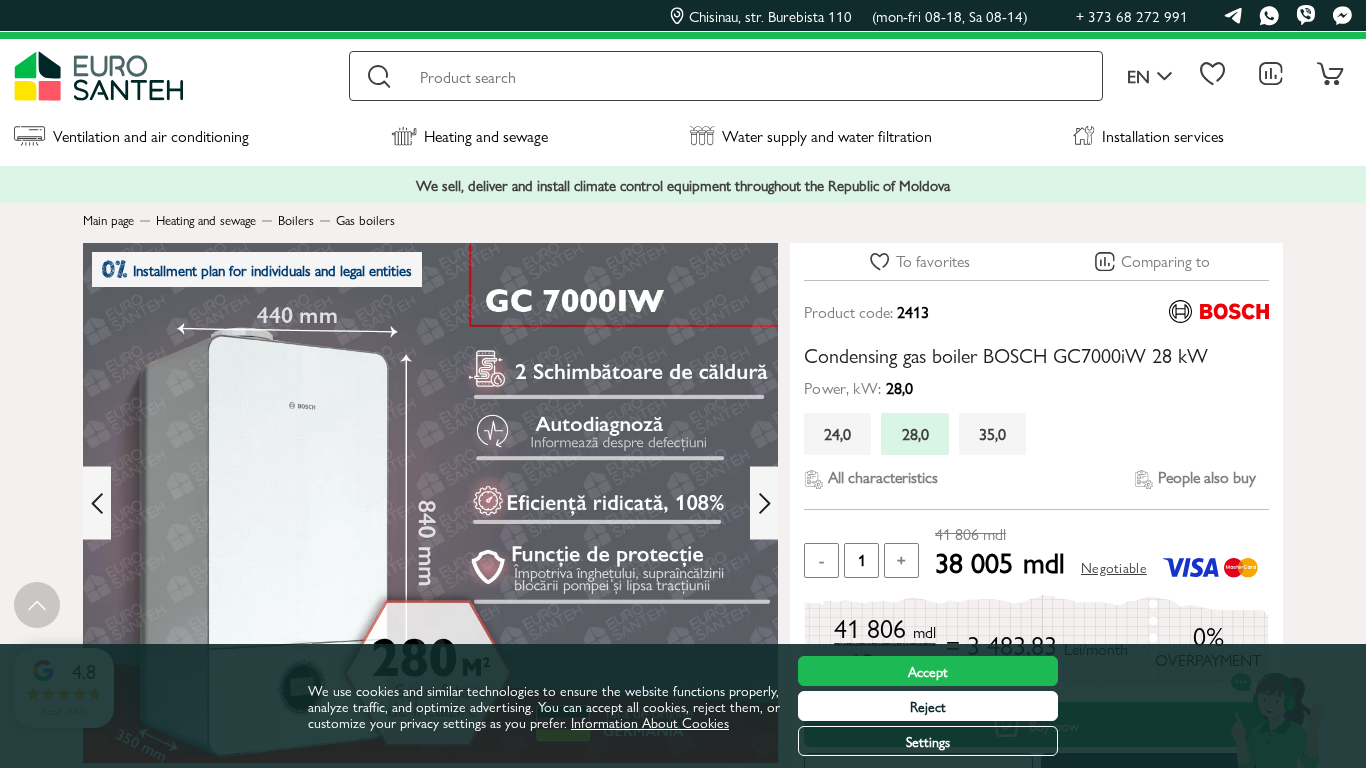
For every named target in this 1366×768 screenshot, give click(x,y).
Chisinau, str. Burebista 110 (858, 16)
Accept (928, 671)
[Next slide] (764, 503)
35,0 (992, 433)
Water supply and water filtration (827, 135)
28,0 (915, 433)
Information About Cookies (650, 722)
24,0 (837, 433)
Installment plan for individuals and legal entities (272, 269)
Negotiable (1114, 567)
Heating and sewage (486, 135)
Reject (928, 706)
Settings (928, 741)
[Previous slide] (97, 503)
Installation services (1163, 135)
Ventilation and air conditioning (151, 135)
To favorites (933, 260)
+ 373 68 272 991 (1132, 15)
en (1138, 76)
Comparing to (1165, 260)
